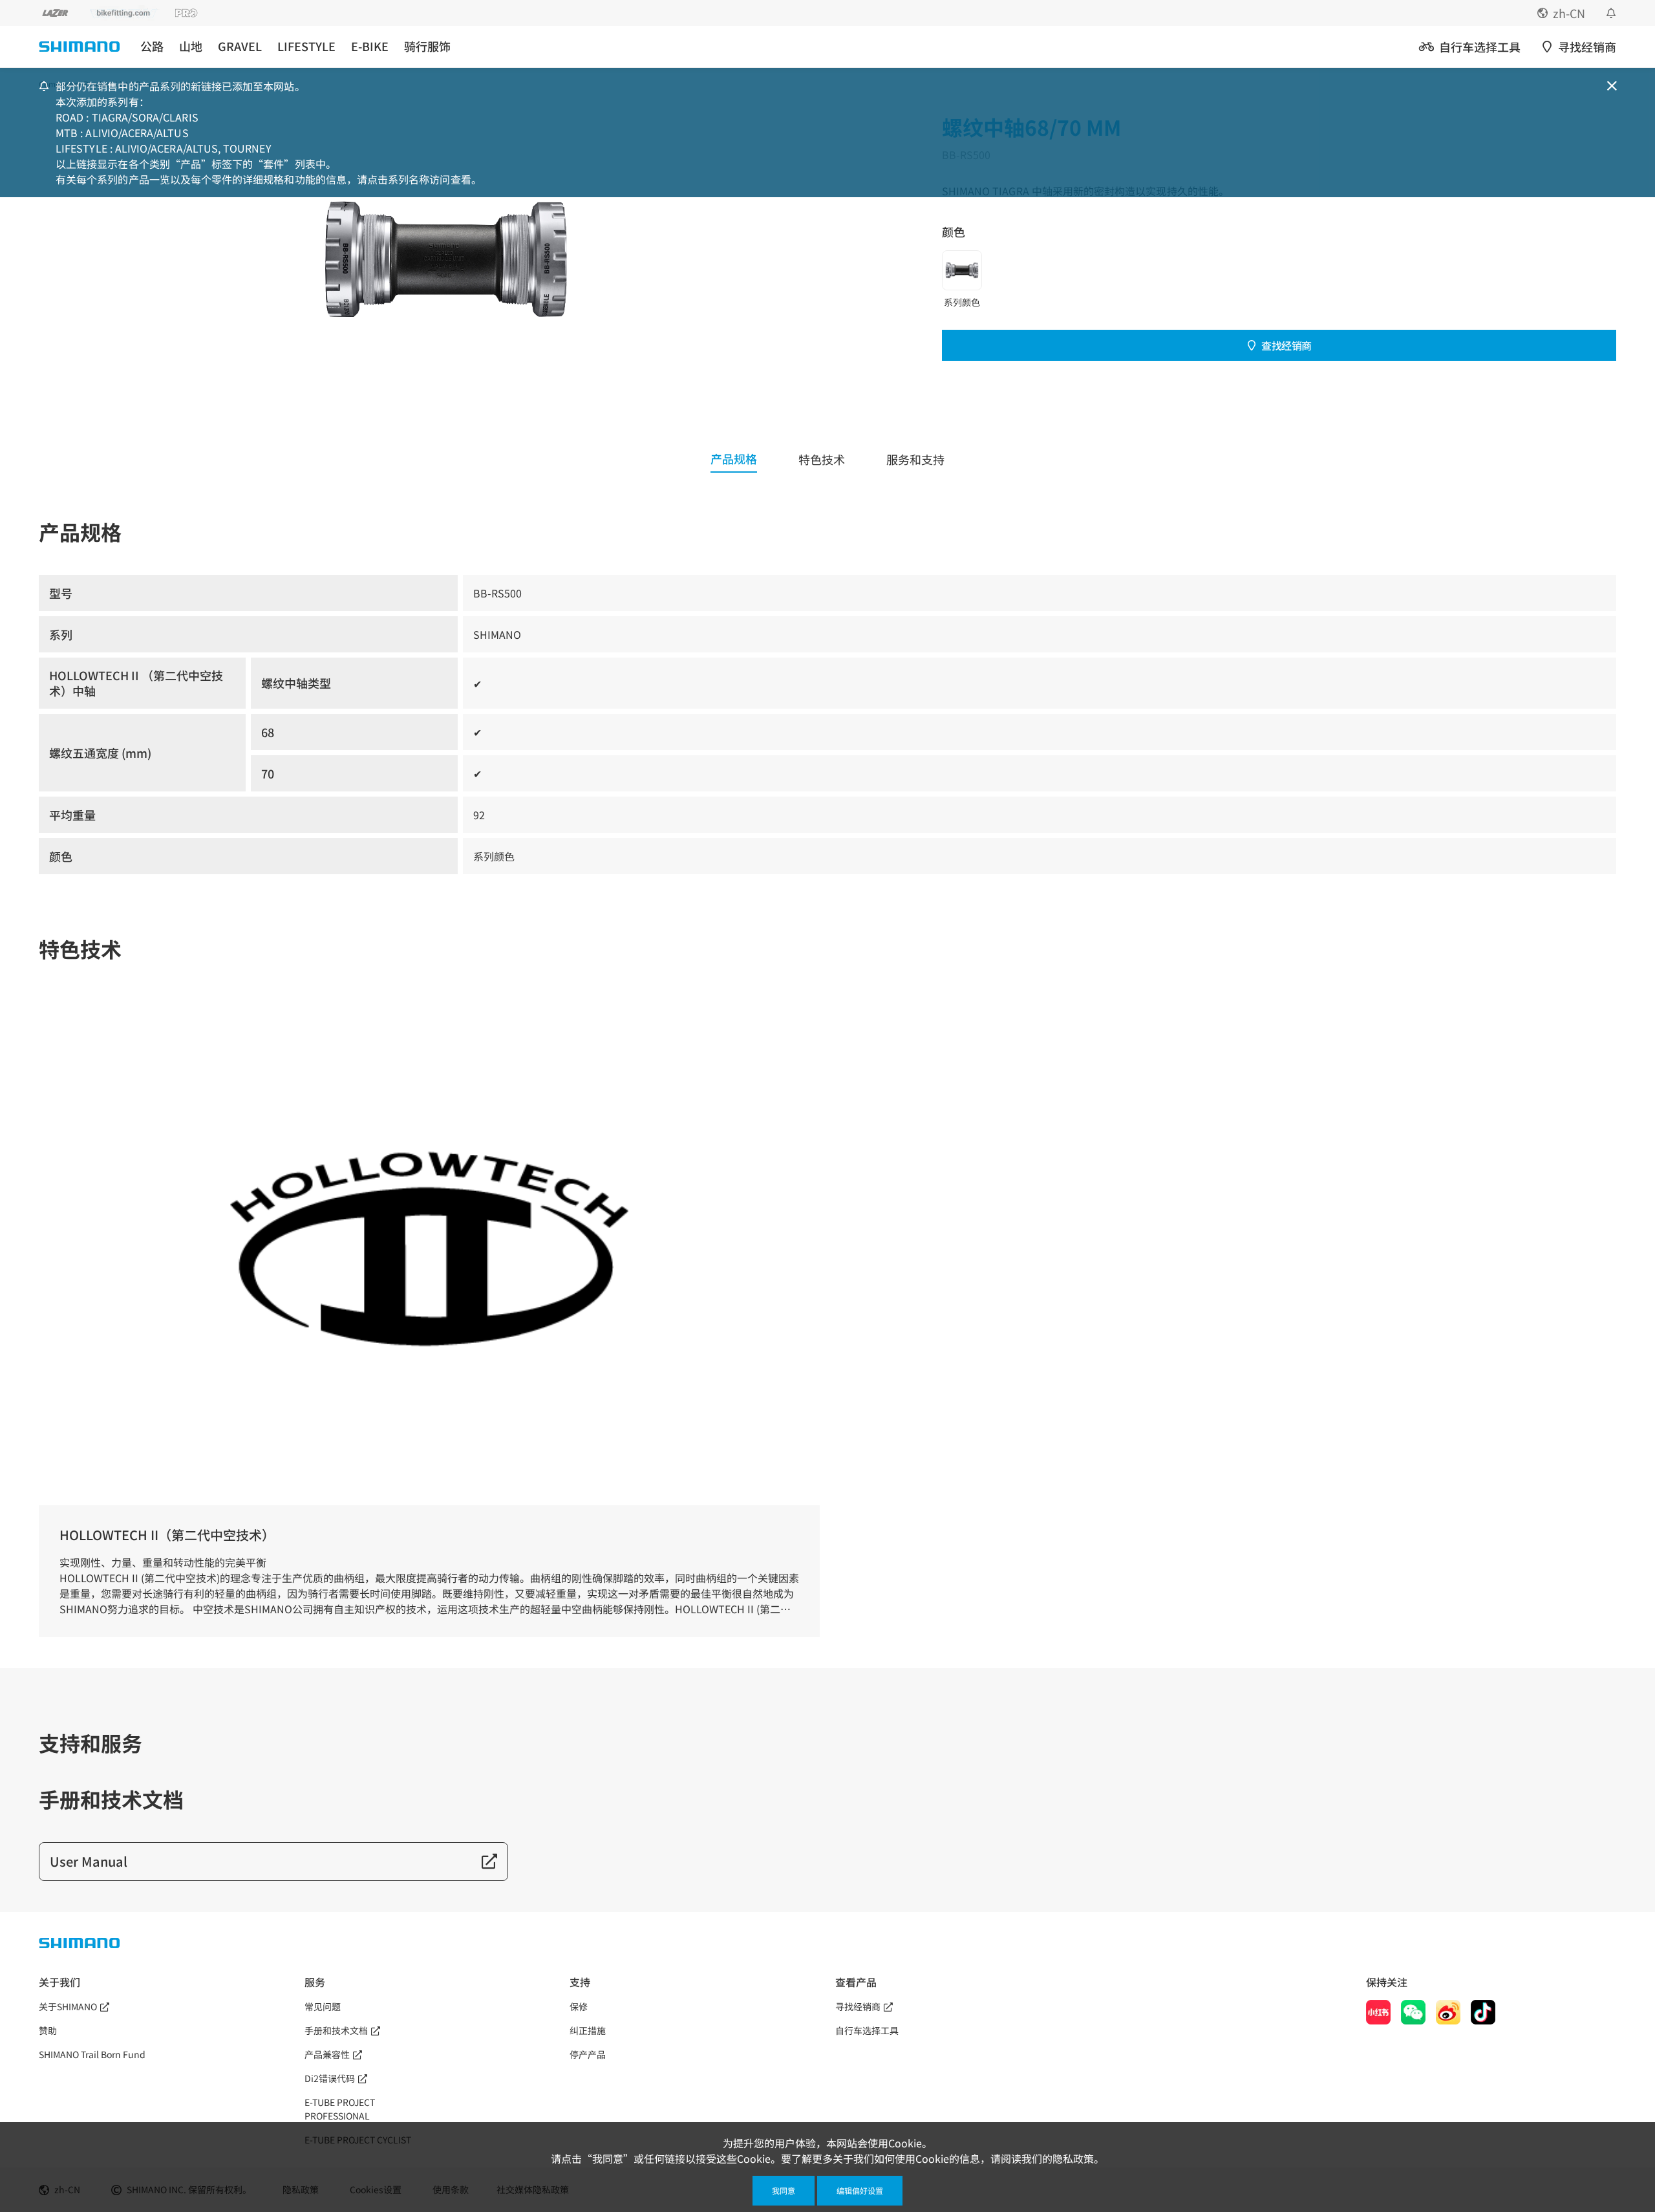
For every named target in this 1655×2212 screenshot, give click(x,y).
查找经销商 (1287, 345)
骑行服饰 (427, 46)
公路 (152, 46)
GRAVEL (240, 46)
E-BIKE (370, 46)
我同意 (784, 2190)
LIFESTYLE (306, 46)
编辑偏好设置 (860, 2190)
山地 (191, 46)
